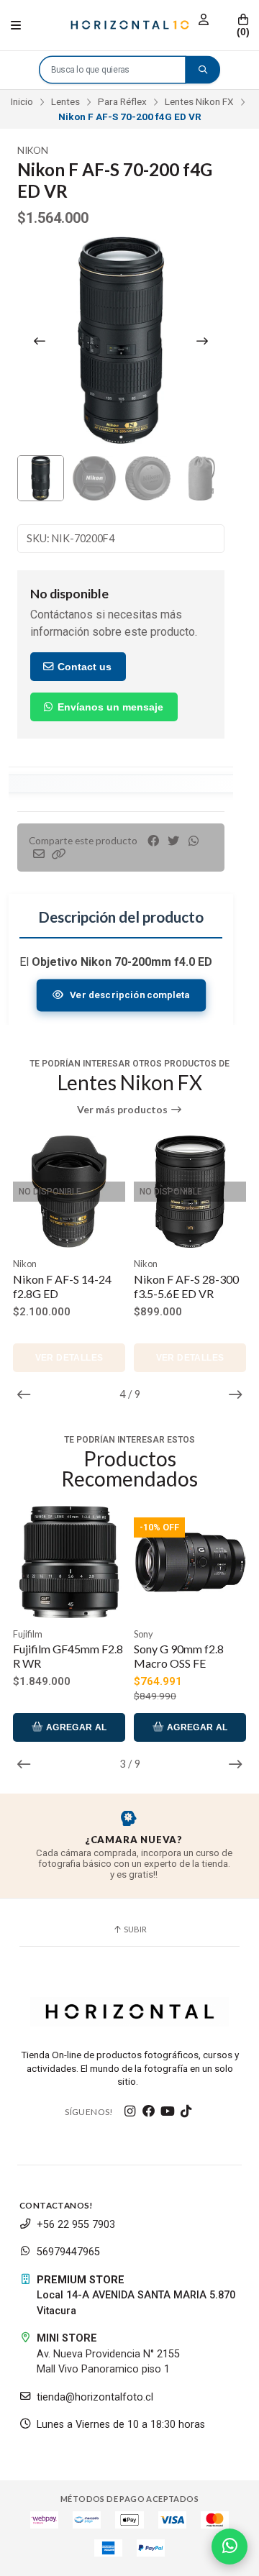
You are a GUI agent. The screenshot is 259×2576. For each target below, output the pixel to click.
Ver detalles (69, 1358)
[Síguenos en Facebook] (149, 2111)
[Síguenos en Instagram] (130, 2111)
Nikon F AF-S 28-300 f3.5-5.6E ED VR (186, 1286)
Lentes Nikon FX (199, 101)
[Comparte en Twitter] (173, 841)
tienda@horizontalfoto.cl (95, 2397)
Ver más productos (123, 1110)
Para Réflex (122, 101)
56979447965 (68, 2252)
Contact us (83, 667)
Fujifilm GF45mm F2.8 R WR (68, 1656)
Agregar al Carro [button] (75, 1732)
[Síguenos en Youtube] (168, 2111)
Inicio (22, 101)
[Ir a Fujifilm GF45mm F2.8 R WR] (69, 1562)
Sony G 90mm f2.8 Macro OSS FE (179, 1656)
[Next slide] (202, 341)
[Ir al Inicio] (129, 25)
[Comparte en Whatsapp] (194, 841)
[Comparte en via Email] (39, 854)
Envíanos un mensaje (109, 707)
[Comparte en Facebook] (153, 841)
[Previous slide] (40, 341)
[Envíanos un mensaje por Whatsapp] (230, 2547)
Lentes (65, 101)
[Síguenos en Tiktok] (186, 2111)
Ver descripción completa (129, 995)
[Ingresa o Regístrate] (204, 20)
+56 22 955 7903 (76, 2225)
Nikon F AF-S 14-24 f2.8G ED (62, 1286)
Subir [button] (135, 1929)
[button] (59, 854)
